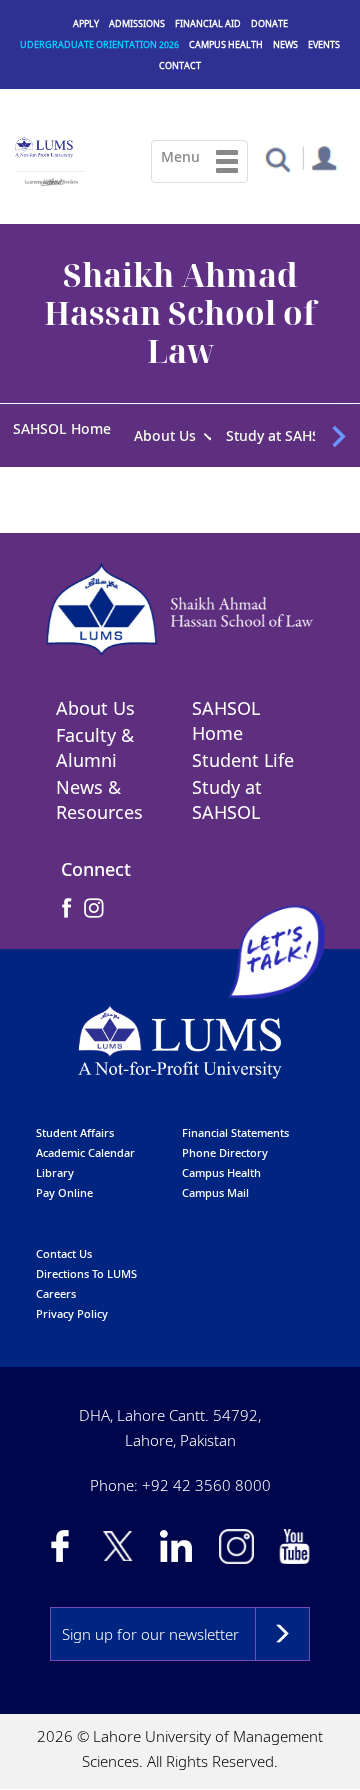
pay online (64, 1187)
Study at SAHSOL (227, 795)
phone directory (225, 1147)
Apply (86, 23)
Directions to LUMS (86, 1268)
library (55, 1167)
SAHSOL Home (62, 428)
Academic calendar (85, 1147)
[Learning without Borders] (50, 179)
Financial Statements (235, 1127)
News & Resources (99, 795)
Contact (180, 65)
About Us (95, 704)
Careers (56, 1288)
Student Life (243, 756)
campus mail (215, 1187)
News (285, 44)
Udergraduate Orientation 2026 (99, 44)
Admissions (137, 23)
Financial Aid (208, 23)
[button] (277, 158)
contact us (64, 1248)
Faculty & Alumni (95, 743)
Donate (269, 23)
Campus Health (226, 44)
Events (324, 44)
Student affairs (75, 1127)
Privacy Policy (72, 1308)
